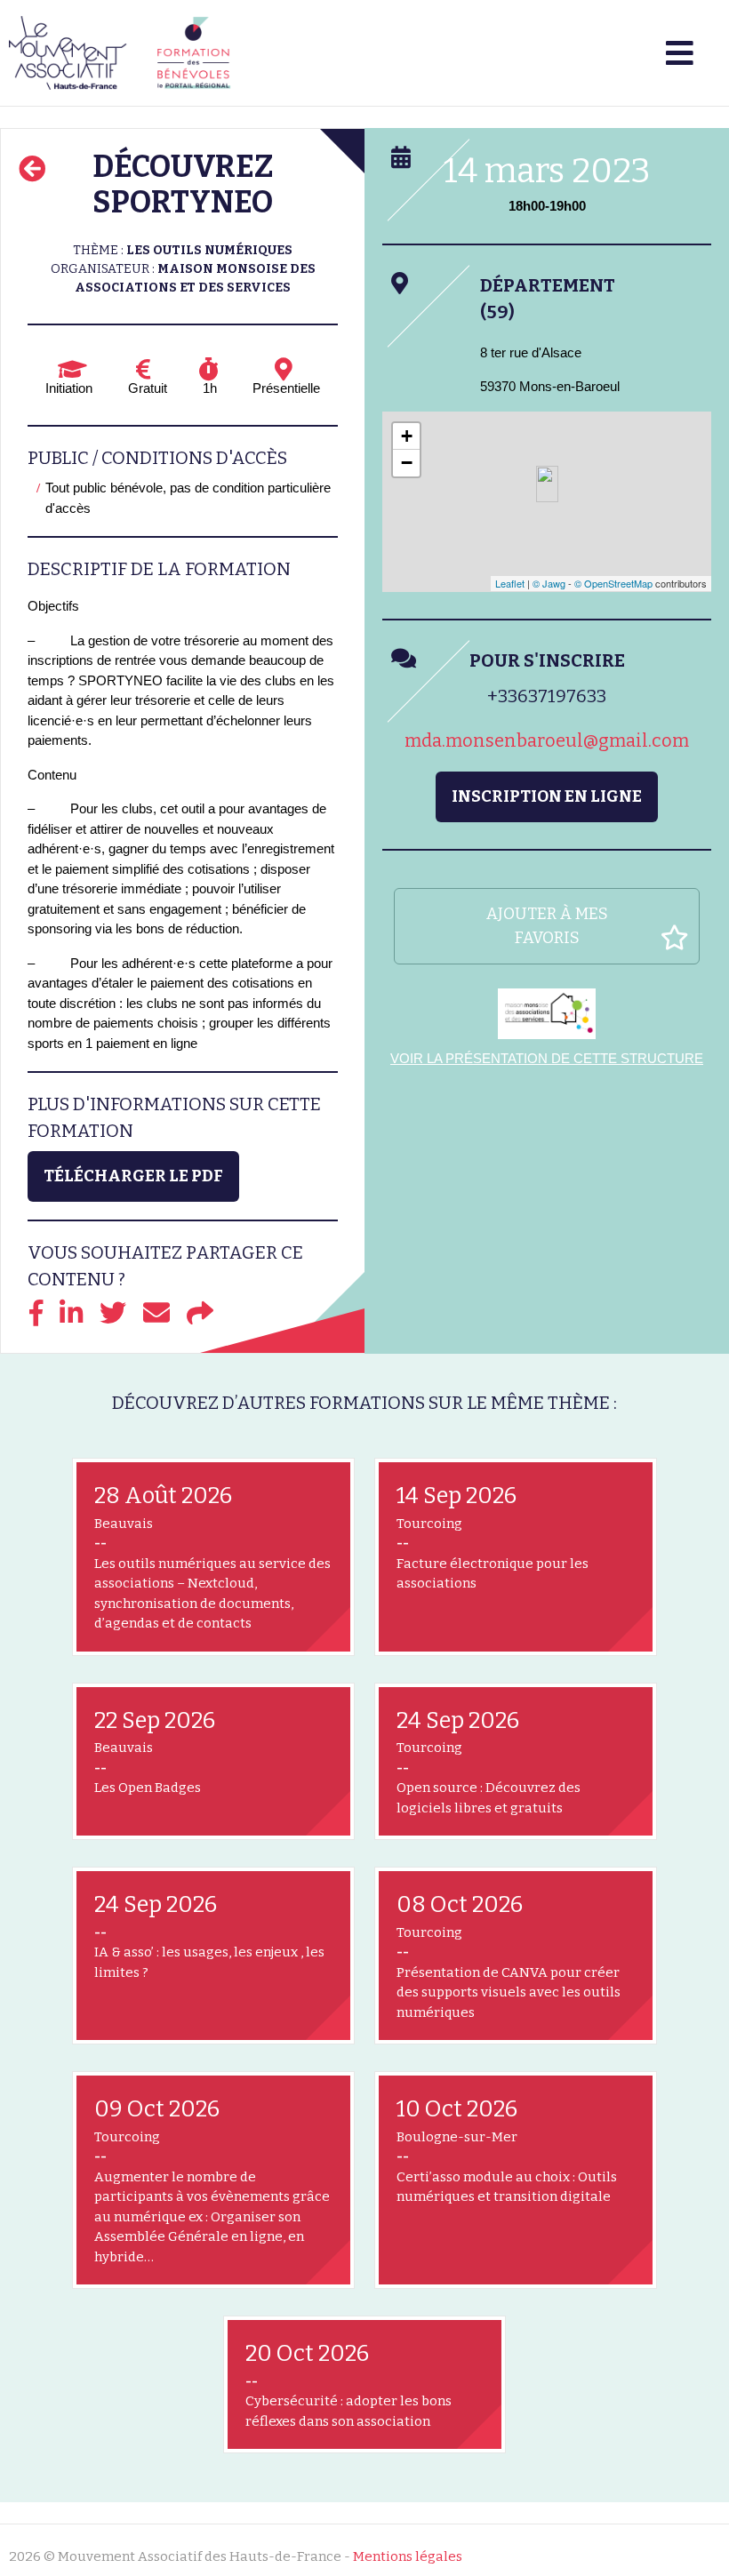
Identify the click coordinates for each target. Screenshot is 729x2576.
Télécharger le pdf (133, 1176)
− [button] (407, 463)
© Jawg (549, 583)
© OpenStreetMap (613, 583)
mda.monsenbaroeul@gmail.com (547, 740)
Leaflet (510, 583)
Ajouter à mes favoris (547, 926)
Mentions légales (408, 2556)
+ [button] (407, 436)
